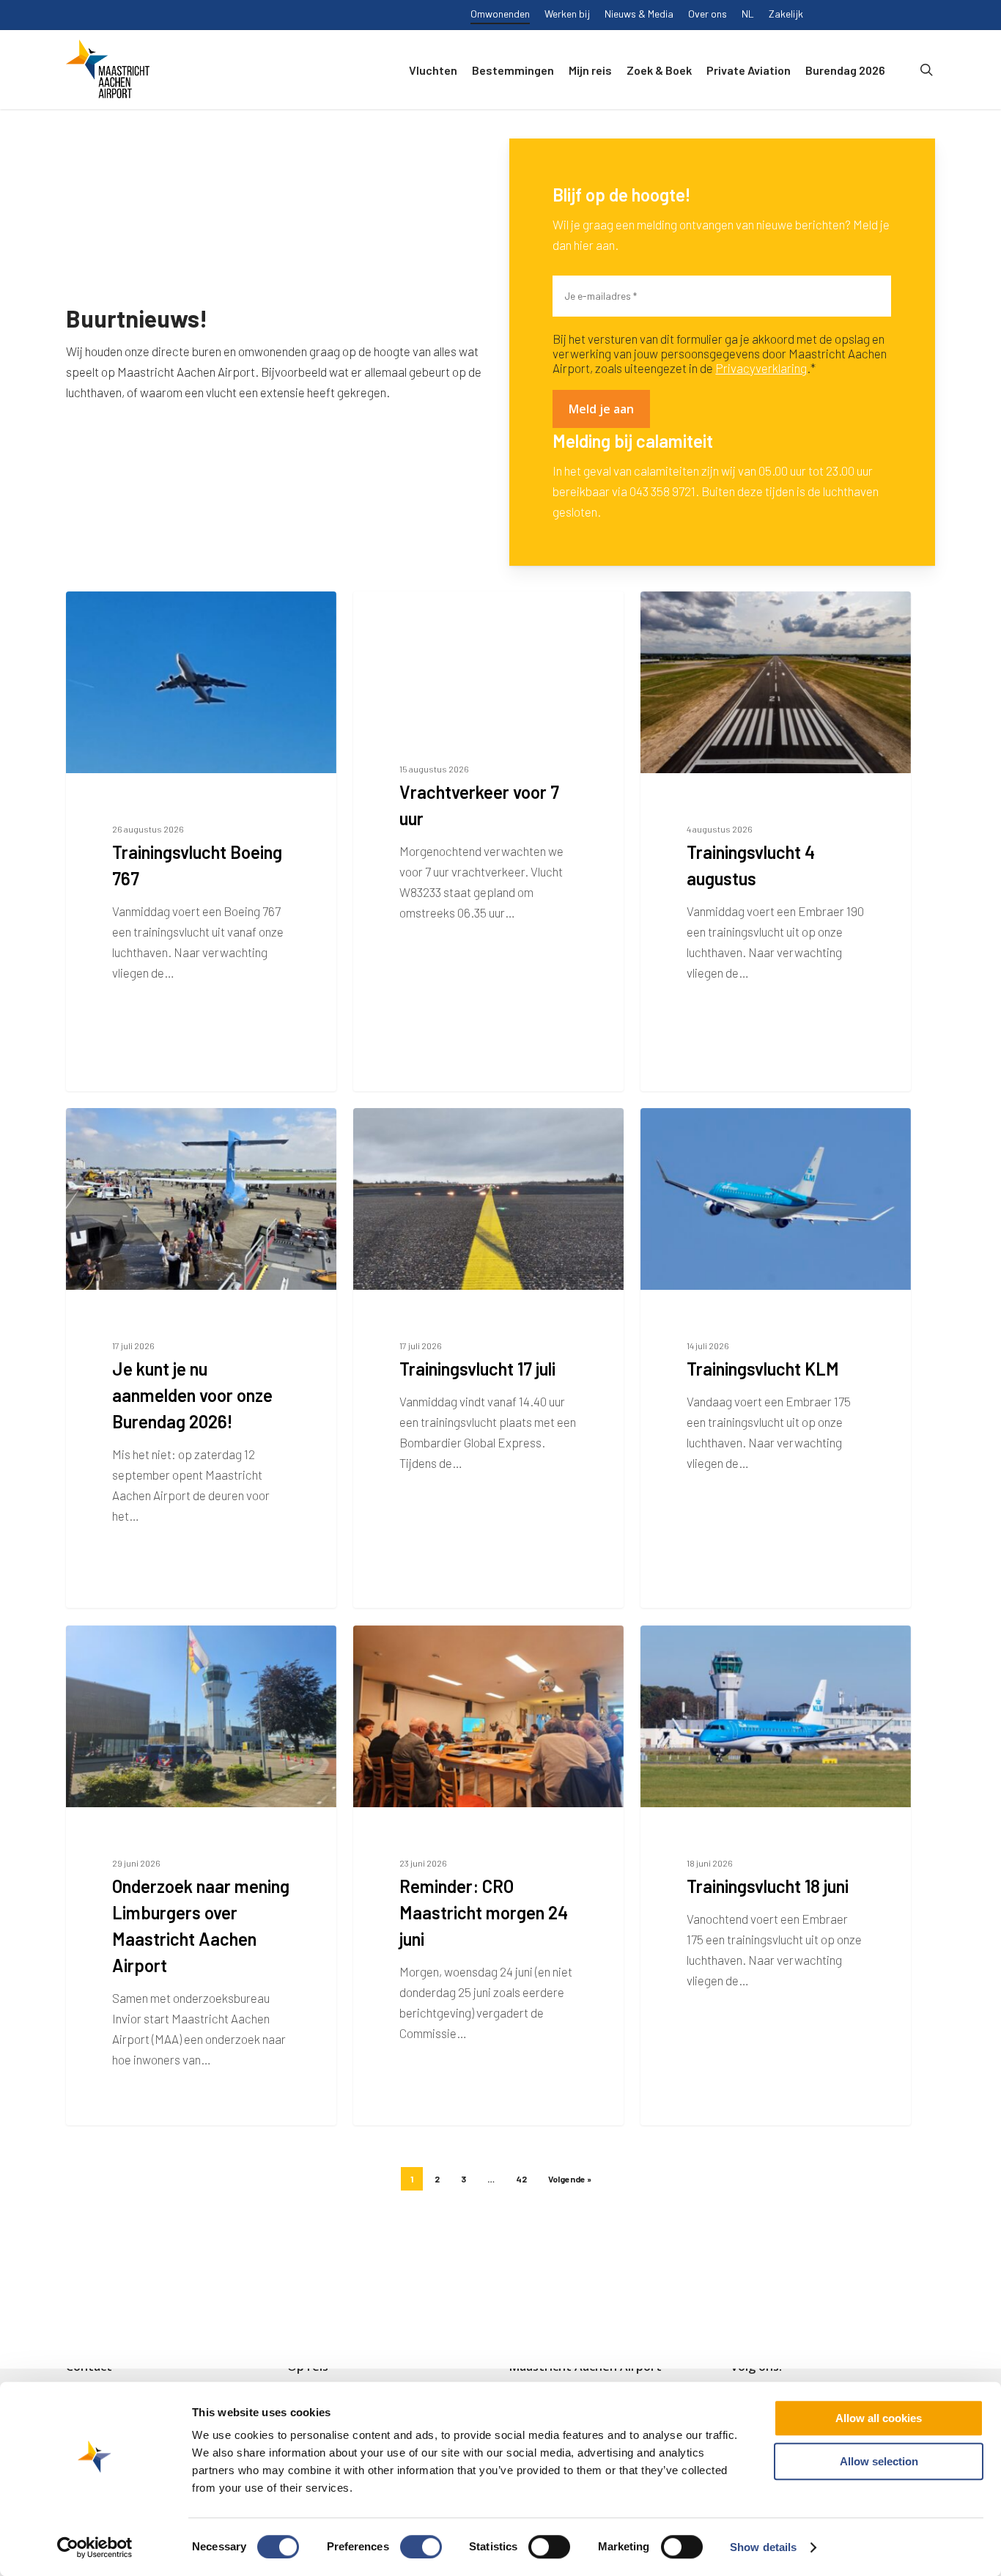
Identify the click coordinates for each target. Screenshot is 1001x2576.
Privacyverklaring (761, 368)
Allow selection (879, 2461)
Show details (763, 2547)
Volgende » (570, 2179)
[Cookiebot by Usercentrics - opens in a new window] (95, 2547)
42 (521, 2179)
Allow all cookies (879, 2418)
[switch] (421, 2547)
